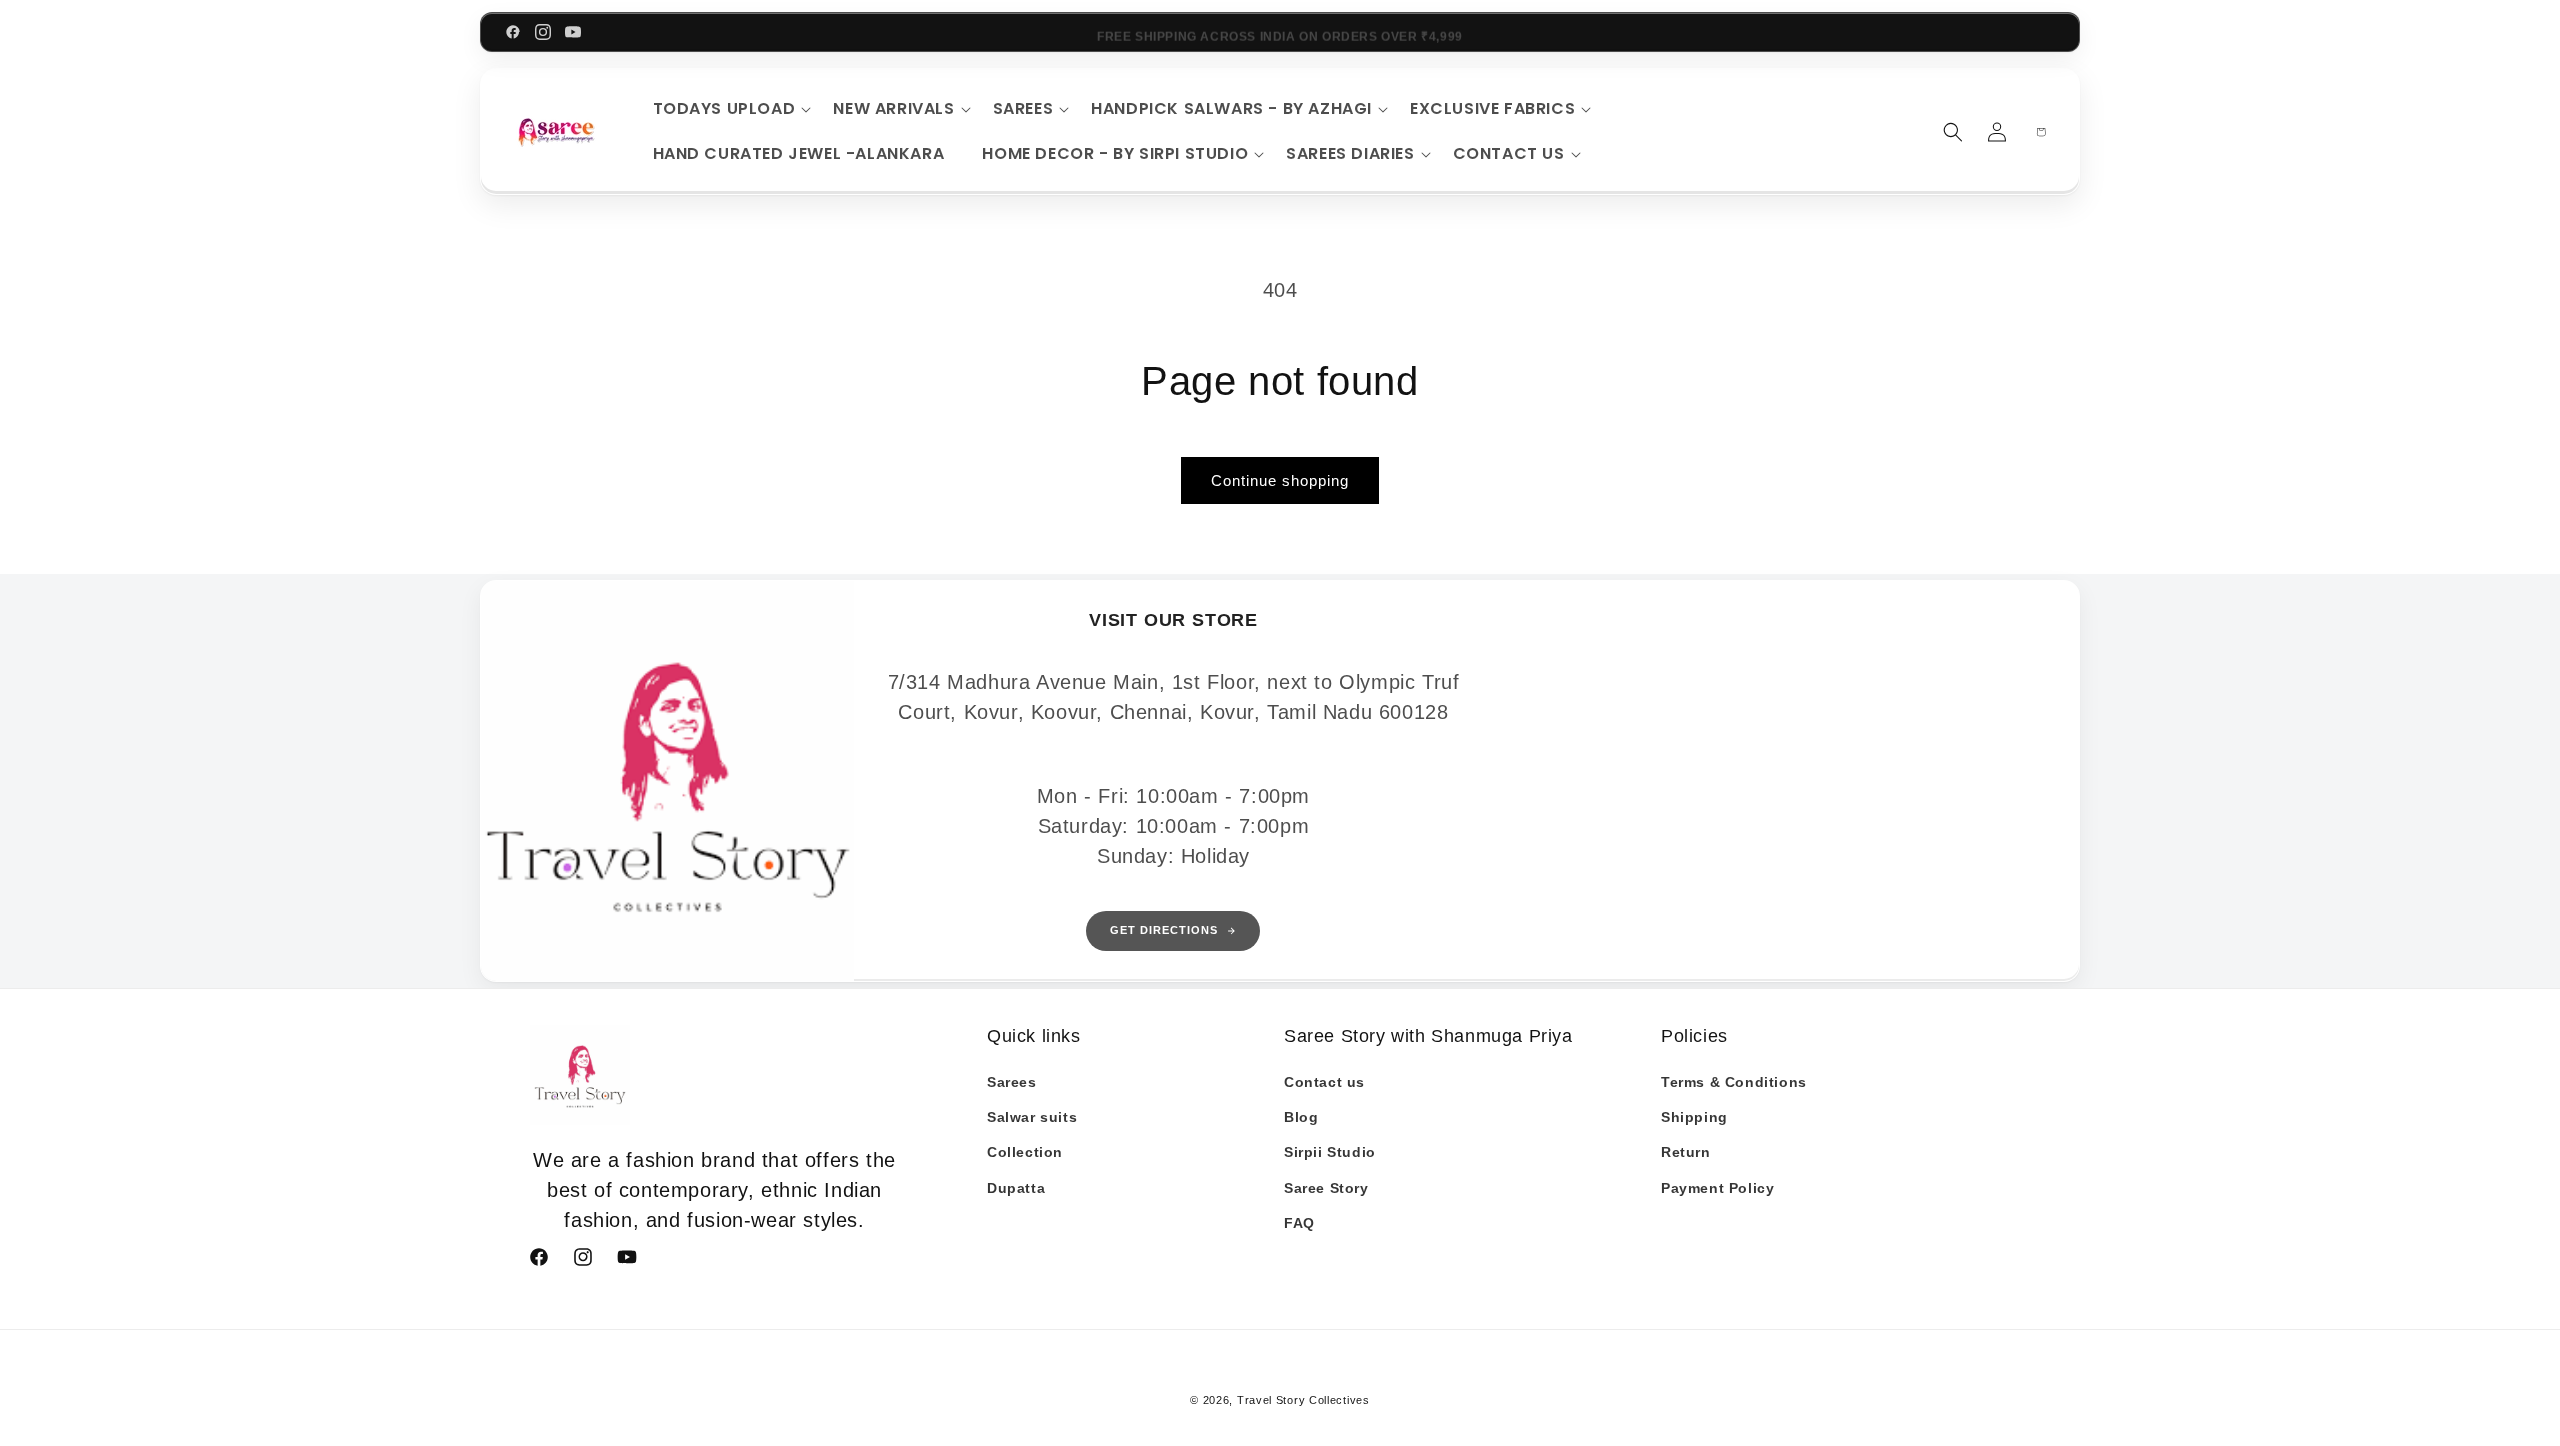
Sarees (1012, 1082)
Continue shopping (1280, 480)
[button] (729, 109)
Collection (1025, 1152)
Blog (1301, 1117)
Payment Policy (1717, 1188)
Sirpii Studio (1330, 1152)
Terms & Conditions (1734, 1082)
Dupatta (1016, 1188)
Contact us (1324, 1082)
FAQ (1299, 1223)
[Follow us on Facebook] (513, 32)
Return (1686, 1152)
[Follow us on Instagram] (543, 32)
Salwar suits (1032, 1117)
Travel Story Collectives (1303, 1400)
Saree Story (1326, 1188)
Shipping (1694, 1117)
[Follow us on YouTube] (573, 32)
